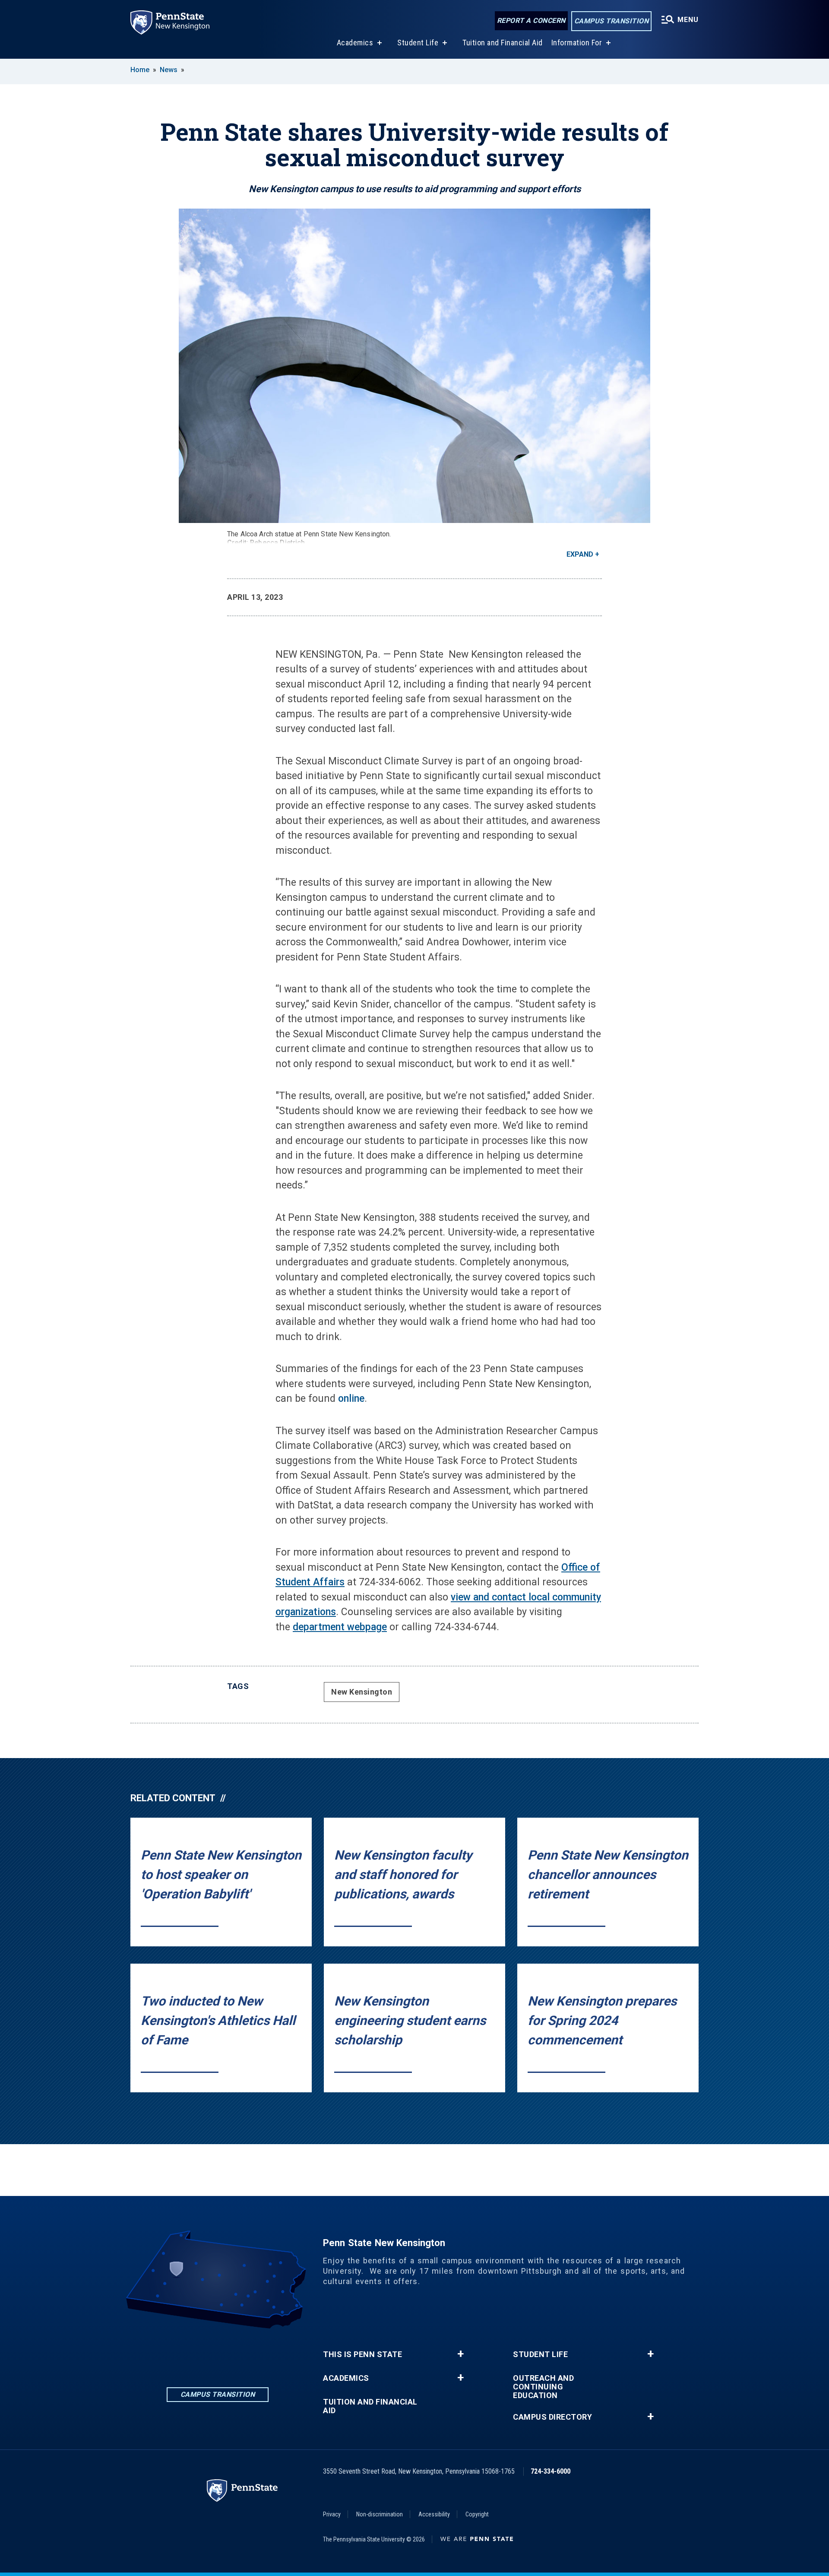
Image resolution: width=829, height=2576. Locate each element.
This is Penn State (362, 2354)
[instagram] (218, 2353)
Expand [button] (580, 554)
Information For (577, 43)
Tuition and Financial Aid (503, 43)
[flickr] (240, 2353)
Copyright (477, 2514)
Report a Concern (531, 21)
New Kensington (362, 1692)
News (169, 70)
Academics (355, 43)
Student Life (418, 43)
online (351, 1399)
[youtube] (263, 2353)
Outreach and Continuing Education (543, 2387)
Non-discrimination (380, 2514)
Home (140, 70)
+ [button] (460, 2354)
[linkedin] (173, 2353)
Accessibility (434, 2514)
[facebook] (195, 2353)
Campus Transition (612, 21)
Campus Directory (552, 2417)
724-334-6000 (551, 2471)
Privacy (332, 2514)
